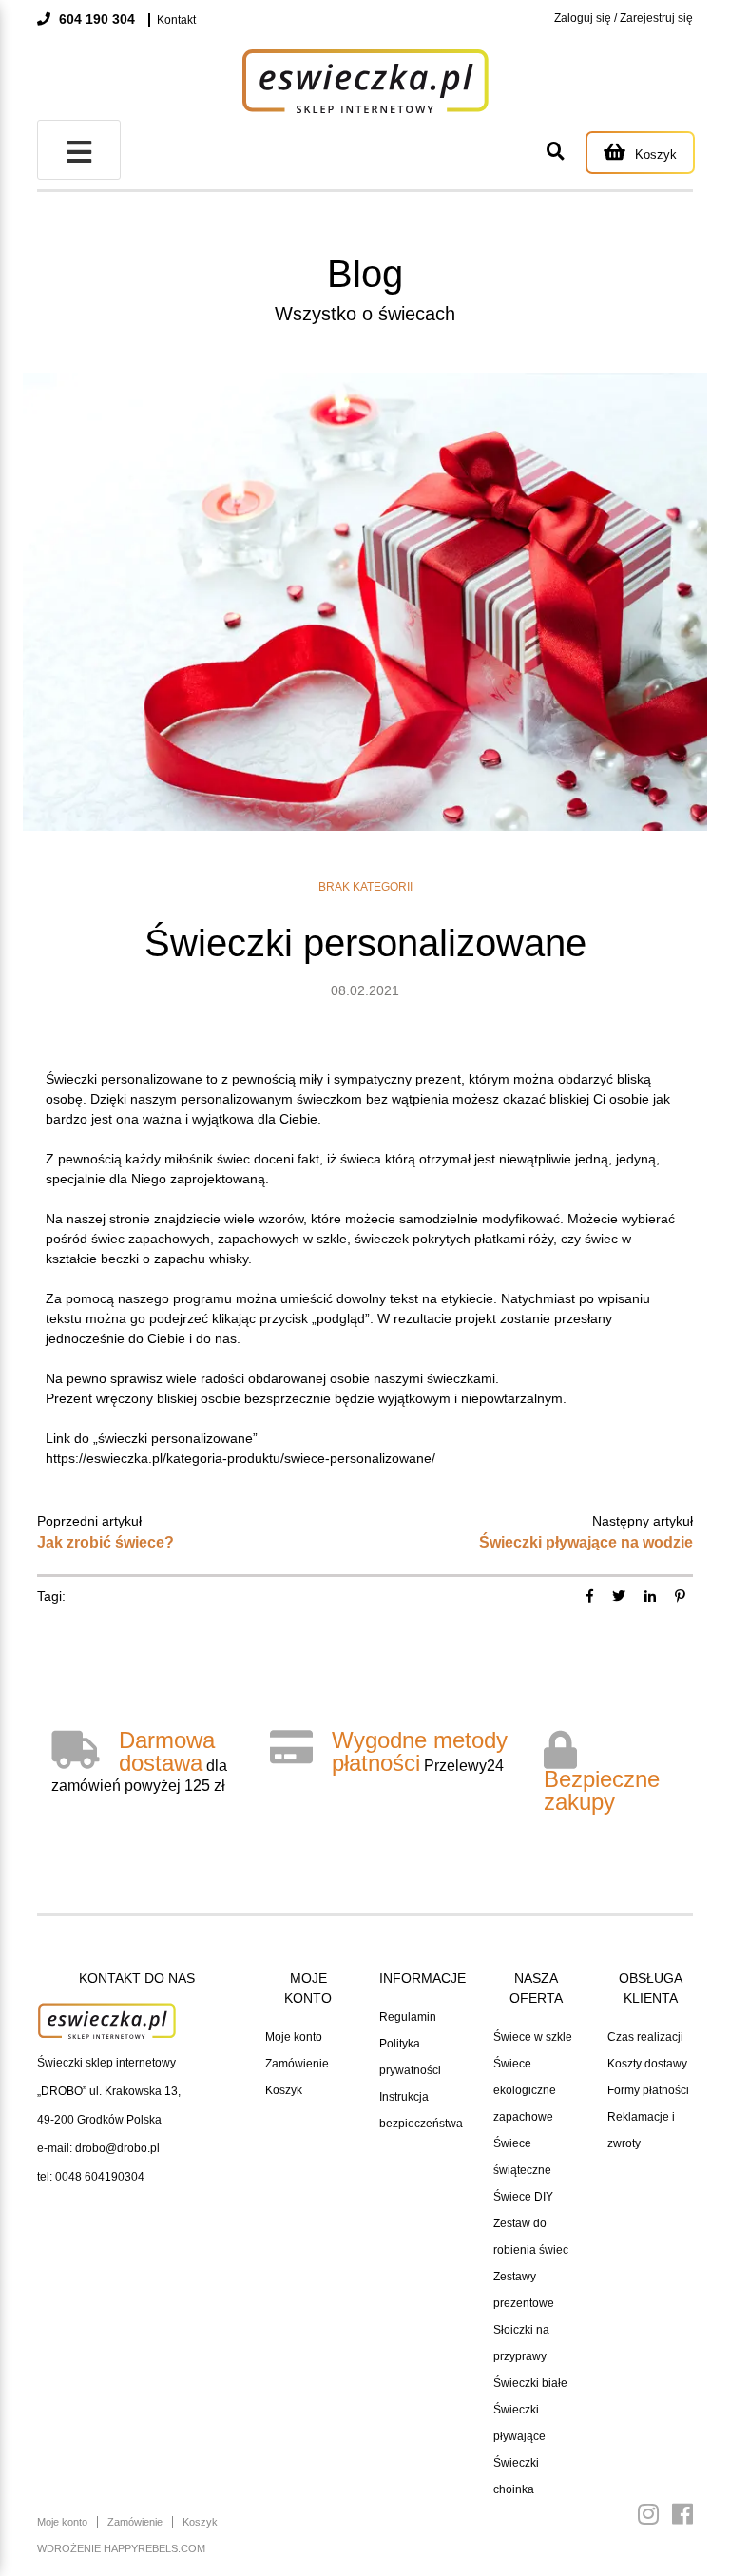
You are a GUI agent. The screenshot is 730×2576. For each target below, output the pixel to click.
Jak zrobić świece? (106, 1542)
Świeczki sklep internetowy (106, 2063)
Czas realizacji (645, 2037)
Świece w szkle (533, 2037)
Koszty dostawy (647, 2064)
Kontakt (176, 20)
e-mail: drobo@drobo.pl (98, 2148)
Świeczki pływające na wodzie (586, 1542)
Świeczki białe (530, 2383)
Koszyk (284, 2090)
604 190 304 (95, 19)
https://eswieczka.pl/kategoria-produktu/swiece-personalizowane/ (240, 1458)
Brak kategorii (365, 887)
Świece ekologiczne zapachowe (525, 2090)
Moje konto (294, 2037)
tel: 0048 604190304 (91, 2177)
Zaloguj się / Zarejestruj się (624, 18)
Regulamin (408, 2017)
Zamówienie (297, 2064)
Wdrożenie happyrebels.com (121, 2548)
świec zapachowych (151, 1239)
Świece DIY (523, 2197)
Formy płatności (648, 2090)
